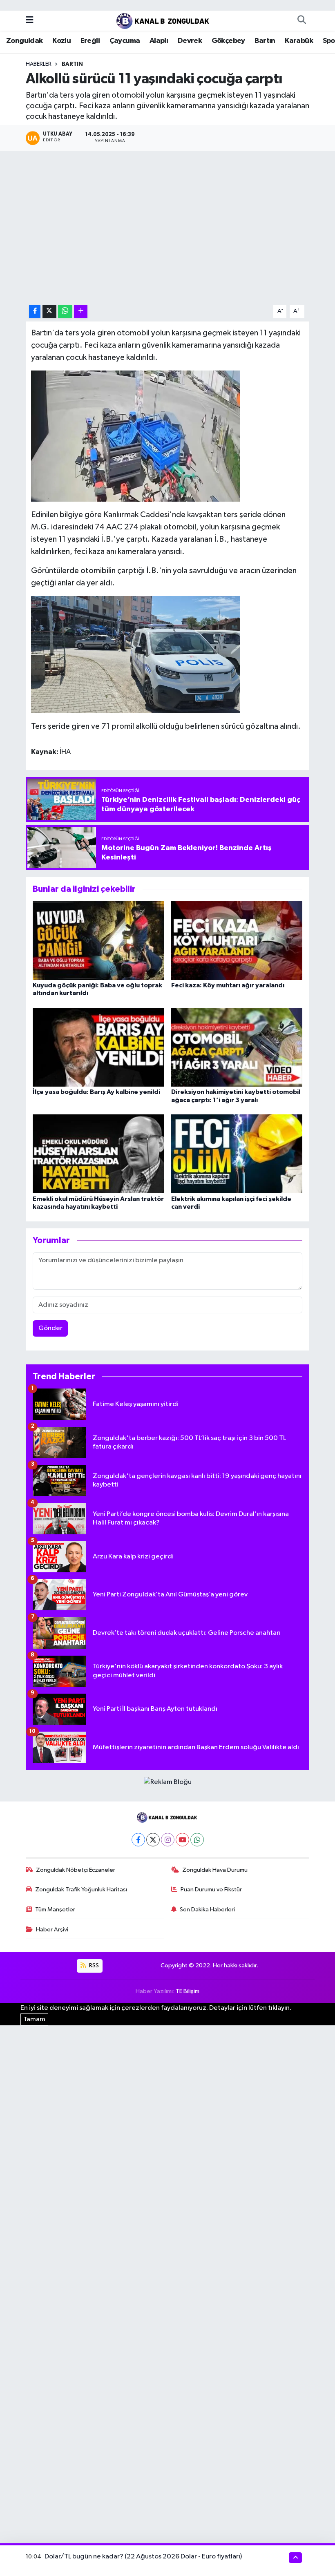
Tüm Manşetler (55, 1910)
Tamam (34, 2019)
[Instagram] (168, 1840)
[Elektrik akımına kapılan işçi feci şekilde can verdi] (237, 1154)
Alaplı (159, 41)
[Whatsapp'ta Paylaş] (65, 311)
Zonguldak (25, 41)
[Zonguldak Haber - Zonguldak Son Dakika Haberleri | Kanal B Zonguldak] (164, 20)
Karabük (299, 41)
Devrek (190, 41)
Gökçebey (228, 41)
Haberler (39, 64)
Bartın (265, 41)
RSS (93, 1965)
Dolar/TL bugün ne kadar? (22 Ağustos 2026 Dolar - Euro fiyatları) (143, 2557)
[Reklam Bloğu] (168, 1782)
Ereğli (90, 41)
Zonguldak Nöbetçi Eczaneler (76, 1870)
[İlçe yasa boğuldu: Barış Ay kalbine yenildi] (98, 1047)
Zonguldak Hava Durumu (215, 1870)
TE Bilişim (188, 1991)
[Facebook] (138, 1840)
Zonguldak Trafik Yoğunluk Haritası (81, 1890)
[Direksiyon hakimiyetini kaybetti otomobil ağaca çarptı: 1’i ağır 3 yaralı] (237, 1047)
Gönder (50, 1328)
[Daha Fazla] (81, 311)
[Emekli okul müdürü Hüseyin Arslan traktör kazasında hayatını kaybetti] (98, 1154)
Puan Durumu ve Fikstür (211, 1890)
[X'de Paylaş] (49, 311)
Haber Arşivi (52, 1930)
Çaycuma (125, 41)
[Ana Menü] (30, 20)
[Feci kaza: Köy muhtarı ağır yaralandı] (237, 941)
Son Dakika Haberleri (207, 1910)
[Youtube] (182, 1840)
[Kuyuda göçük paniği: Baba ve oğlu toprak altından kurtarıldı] (98, 941)
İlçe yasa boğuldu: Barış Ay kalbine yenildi (96, 1092)
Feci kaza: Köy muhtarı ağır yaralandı (228, 985)
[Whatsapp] (197, 1840)
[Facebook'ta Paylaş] (35, 311)
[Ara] (301, 20)
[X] (153, 1840)
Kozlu (61, 41)
